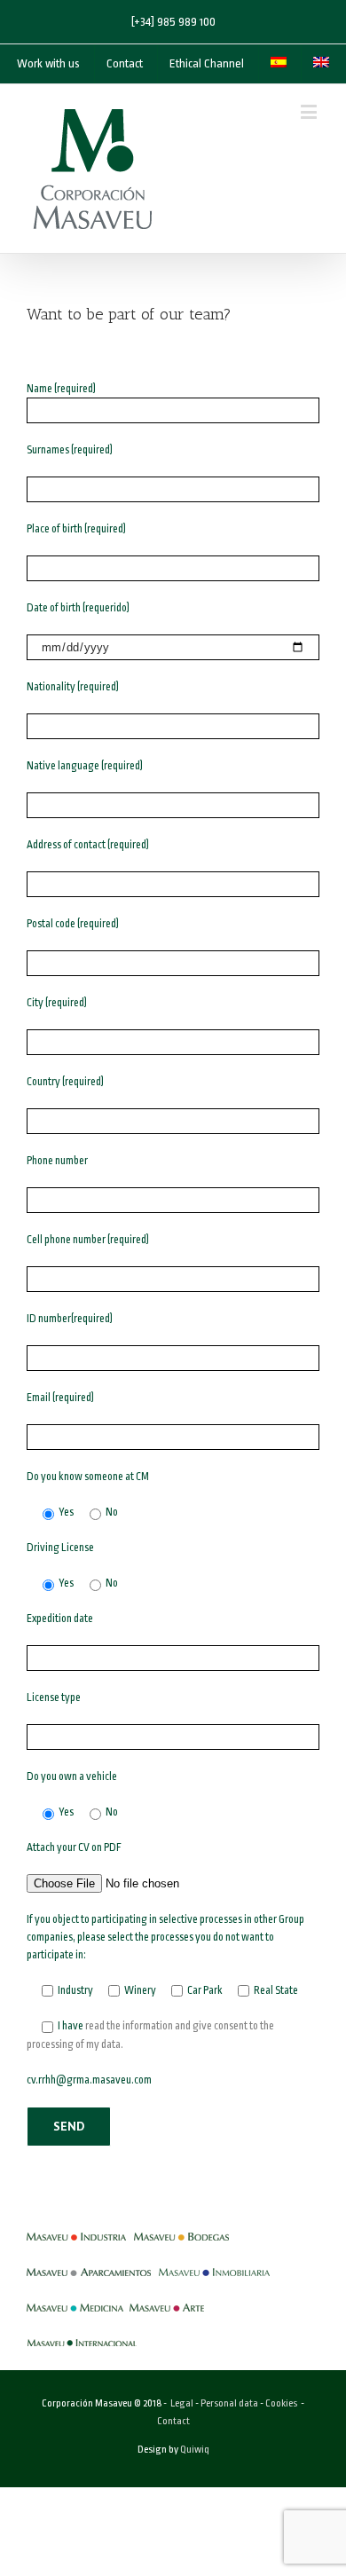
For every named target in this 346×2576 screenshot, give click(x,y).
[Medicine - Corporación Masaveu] (75, 2299)
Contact (173, 2421)
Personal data (229, 2403)
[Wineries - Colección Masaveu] (181, 2228)
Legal (182, 2403)
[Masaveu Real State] (214, 2264)
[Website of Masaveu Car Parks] (89, 2264)
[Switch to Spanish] (279, 64)
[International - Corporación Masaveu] (82, 2335)
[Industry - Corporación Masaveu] (76, 2228)
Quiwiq (195, 2450)
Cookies (281, 2403)
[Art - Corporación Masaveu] (167, 2299)
